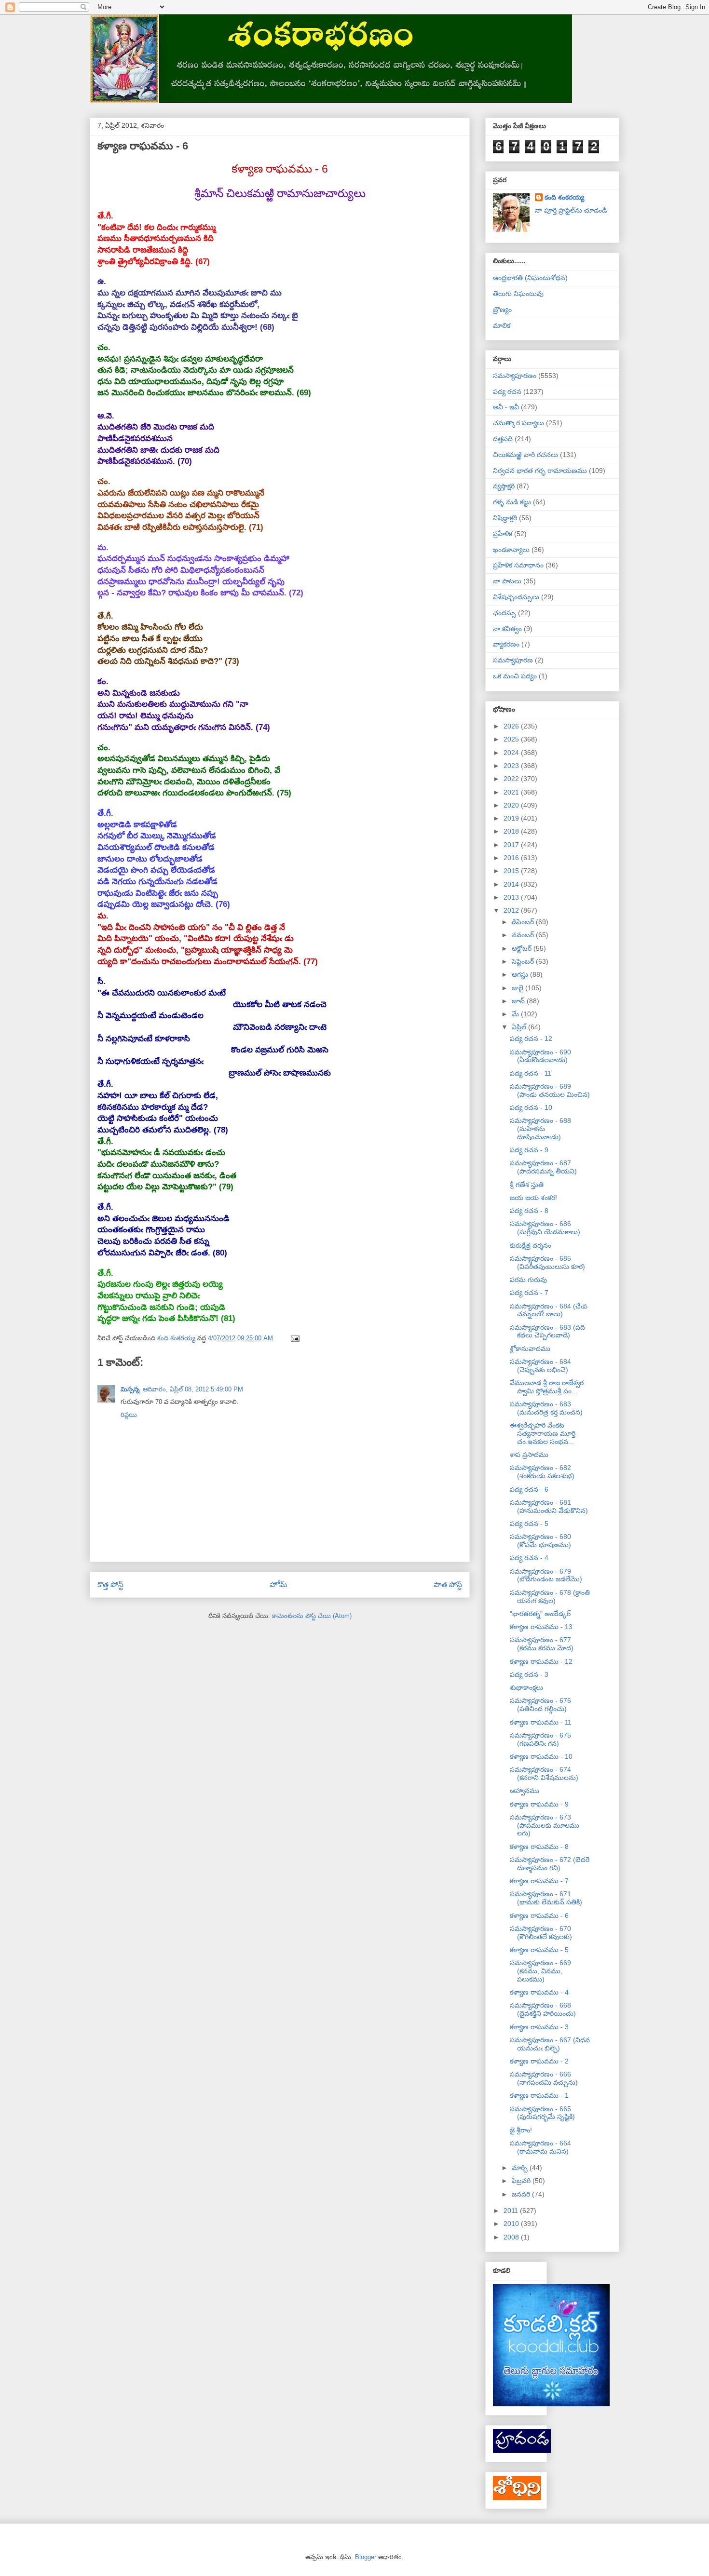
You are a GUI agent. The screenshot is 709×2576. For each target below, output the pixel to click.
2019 (512, 818)
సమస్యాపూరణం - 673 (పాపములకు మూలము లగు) (545, 1825)
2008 (512, 2237)
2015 (512, 871)
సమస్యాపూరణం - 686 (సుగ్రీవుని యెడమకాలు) (545, 1228)
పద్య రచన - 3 (529, 1674)
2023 (512, 766)
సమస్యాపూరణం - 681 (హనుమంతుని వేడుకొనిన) (549, 1506)
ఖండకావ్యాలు (511, 550)
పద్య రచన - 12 (531, 1038)
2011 (512, 2211)
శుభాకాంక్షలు (526, 1687)
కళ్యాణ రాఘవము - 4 (539, 1992)
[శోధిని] (517, 2497)
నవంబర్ (524, 935)
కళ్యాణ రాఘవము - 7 (539, 1881)
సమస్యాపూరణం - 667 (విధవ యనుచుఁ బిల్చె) (550, 2044)
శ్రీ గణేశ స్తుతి (527, 1185)
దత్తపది (503, 439)
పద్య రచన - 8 (529, 1211)
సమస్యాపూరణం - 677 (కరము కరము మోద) (542, 1644)
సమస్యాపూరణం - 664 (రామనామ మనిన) (540, 2147)
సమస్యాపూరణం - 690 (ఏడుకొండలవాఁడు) (540, 1056)
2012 (512, 910)
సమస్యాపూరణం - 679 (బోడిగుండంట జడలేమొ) (546, 1575)
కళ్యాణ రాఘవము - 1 (539, 2095)
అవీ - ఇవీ (506, 407)
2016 (512, 858)
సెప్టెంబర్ (524, 961)
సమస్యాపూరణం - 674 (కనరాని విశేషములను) (544, 1774)
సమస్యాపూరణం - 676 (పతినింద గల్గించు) (540, 1705)
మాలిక (502, 325)
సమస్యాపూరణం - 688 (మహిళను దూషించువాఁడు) (540, 1129)
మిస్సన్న (130, 1389)
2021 (512, 792)
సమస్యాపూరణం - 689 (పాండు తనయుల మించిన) (550, 1090)
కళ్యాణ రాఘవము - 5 (539, 1950)
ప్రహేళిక (503, 534)
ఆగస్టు (521, 974)
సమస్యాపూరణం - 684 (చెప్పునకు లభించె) (540, 1366)
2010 (512, 2224)
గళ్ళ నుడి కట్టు (512, 502)
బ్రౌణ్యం (502, 310)
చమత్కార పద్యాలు (518, 423)
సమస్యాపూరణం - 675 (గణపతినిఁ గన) (540, 1739)
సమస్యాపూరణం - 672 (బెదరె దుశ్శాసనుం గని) (550, 1864)
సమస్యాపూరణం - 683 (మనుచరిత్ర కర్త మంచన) (546, 1408)
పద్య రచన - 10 (531, 1107)
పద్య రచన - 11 (531, 1073)
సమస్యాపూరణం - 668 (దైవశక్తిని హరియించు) (543, 2009)
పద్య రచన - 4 (529, 1558)
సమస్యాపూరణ (513, 660)
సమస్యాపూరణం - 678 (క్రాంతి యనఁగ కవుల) (550, 1597)
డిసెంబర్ (524, 922)
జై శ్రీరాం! (521, 2130)
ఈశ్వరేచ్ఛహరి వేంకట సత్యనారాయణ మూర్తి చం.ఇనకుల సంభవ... (543, 1433)
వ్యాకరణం (506, 644)
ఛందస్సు (504, 613)
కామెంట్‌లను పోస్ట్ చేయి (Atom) (312, 1616)
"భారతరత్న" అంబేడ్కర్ (540, 1614)
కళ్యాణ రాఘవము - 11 (541, 1722)
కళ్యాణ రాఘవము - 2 (539, 2061)
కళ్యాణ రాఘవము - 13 (541, 1627)
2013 (512, 897)
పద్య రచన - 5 (529, 1524)
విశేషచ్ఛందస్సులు (516, 597)
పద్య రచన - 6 (529, 1489)
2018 (512, 831)
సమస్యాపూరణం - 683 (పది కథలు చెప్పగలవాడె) (547, 1331)
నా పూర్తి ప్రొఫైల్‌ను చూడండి (571, 210)
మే (516, 1014)
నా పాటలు (507, 581)
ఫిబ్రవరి (522, 2181)
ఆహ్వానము (525, 1791)
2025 (512, 739)
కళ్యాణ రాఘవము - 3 (539, 2027)
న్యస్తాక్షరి (504, 486)
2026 (512, 726)
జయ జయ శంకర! (533, 1198)
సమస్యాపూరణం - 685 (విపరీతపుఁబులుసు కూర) (547, 1262)
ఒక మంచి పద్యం (515, 676)
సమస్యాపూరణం (515, 376)
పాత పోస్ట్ (448, 1585)
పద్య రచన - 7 (529, 1293)
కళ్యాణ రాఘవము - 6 (539, 1915)
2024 (512, 753)
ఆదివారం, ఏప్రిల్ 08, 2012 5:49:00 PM (193, 1389)
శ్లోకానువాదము (530, 1349)
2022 (512, 779)
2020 (512, 805)
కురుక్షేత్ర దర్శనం (531, 1245)
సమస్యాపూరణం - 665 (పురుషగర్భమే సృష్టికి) (542, 2113)
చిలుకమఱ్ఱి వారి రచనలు (525, 455)
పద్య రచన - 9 (529, 1150)
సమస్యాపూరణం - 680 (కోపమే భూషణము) (540, 1541)
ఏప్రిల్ (520, 1027)
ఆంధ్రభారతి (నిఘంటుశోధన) (530, 278)
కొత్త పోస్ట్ (110, 1585)
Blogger (366, 2557)
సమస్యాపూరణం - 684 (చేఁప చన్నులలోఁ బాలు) (549, 1310)
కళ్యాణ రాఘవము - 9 (539, 1804)
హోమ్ (279, 1585)
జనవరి (522, 2194)
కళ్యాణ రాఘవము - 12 (541, 1661)
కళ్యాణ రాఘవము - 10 (541, 1756)
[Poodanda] (522, 2451)
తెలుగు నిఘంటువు (518, 294)
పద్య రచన (507, 391)
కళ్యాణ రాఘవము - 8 (539, 1847)
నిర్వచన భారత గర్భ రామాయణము (540, 471)
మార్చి (521, 2168)
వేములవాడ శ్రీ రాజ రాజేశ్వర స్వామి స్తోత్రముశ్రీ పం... (547, 1387)
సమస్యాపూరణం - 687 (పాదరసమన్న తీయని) (543, 1167)
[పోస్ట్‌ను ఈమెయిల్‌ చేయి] (294, 1338)
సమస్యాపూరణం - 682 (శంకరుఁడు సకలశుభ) (542, 1472)
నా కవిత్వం (507, 629)
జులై (518, 988)
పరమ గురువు (528, 1280)
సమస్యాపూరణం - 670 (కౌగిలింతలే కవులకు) (541, 1933)
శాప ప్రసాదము (529, 1455)
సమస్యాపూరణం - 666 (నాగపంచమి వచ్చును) (544, 2078)
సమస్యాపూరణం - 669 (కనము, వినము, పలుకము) (540, 1971)
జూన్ (519, 1001)
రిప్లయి (129, 1415)
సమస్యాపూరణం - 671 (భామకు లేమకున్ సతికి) (546, 1898)
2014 (512, 884)
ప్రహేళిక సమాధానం (518, 565)
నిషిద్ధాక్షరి (505, 518)
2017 (512, 845)
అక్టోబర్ (523, 948)
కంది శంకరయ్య (564, 197)
